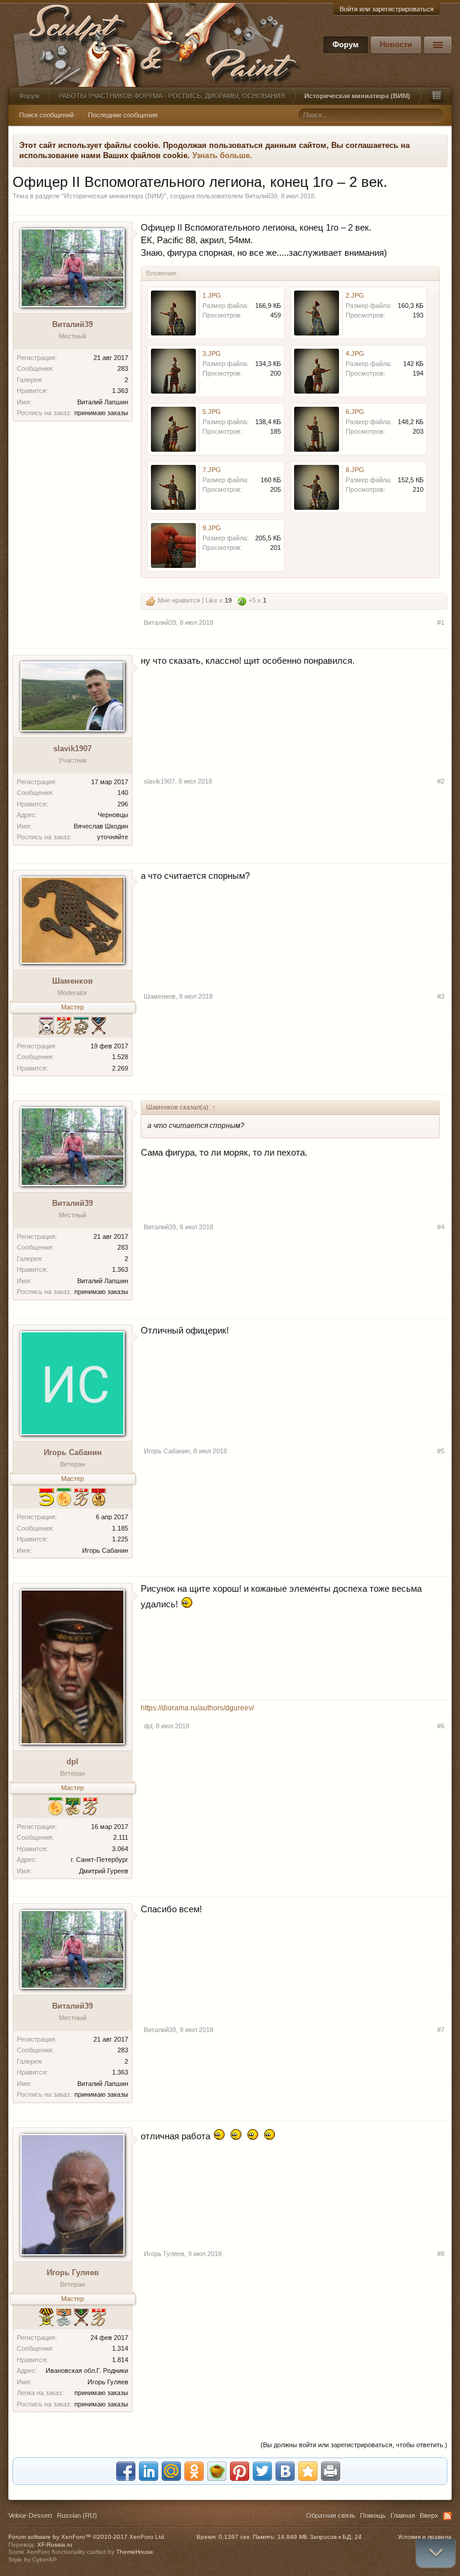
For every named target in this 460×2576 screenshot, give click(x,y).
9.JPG (212, 528)
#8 (441, 2254)
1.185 (120, 1528)
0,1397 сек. (235, 2537)
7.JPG (212, 470)
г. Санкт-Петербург (99, 1860)
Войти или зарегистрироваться (387, 9)
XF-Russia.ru (55, 2545)
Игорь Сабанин (73, 1452)
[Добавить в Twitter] (262, 2471)
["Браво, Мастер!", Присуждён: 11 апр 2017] (99, 2319)
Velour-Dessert (30, 2515)
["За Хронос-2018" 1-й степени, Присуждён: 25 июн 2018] (73, 1808)
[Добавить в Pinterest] (240, 2471)
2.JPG (355, 295)
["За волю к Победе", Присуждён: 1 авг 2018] (46, 1027)
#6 (441, 1726)
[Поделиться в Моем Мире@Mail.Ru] (171, 2471)
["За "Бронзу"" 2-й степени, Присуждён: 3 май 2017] (99, 1027)
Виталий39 (261, 196)
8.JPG (355, 470)
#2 (441, 781)
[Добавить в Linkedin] (149, 2471)
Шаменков (72, 981)
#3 (441, 996)
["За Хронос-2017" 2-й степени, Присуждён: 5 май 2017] (64, 2319)
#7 (441, 2030)
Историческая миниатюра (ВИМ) (114, 196)
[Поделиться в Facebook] (126, 2471)
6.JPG (355, 412)
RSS (447, 2516)
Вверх (429, 2515)
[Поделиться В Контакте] (285, 2471)
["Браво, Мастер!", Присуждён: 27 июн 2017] (64, 1027)
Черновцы (113, 815)
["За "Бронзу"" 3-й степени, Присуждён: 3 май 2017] (81, 2319)
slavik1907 (72, 749)
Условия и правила (425, 2537)
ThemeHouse (135, 2552)
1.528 (120, 1057)
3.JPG (212, 353)
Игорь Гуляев (73, 2273)
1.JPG (212, 295)
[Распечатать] (331, 2471)
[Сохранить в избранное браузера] (308, 2471)
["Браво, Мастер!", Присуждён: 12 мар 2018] (90, 1808)
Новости (396, 45)
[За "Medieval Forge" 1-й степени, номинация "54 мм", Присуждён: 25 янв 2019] (64, 1499)
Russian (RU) (77, 2515)
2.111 (121, 1837)
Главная (403, 2515)
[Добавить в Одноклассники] (194, 2471)
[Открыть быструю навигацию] (437, 96)
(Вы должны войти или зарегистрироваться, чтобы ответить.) (354, 2445)
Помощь (373, 2515)
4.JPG (355, 353)
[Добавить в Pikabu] (217, 2471)
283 (123, 368)
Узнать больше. (222, 155)
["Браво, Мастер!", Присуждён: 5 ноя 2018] (81, 1499)
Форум (346, 45)
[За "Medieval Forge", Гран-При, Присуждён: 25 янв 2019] (55, 1808)
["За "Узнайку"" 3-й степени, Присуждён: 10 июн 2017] (81, 1027)
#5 (441, 1451)
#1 (441, 622)
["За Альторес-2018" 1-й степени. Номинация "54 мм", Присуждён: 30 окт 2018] (99, 1499)
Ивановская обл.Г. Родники (87, 2371)
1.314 (120, 2348)
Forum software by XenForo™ (87, 2537)
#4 (441, 1227)
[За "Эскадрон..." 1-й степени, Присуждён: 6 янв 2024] (46, 1499)
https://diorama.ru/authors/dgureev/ (197, 1708)
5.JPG (212, 412)
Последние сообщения (123, 115)
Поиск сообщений (46, 115)
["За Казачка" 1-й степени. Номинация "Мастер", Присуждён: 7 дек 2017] (46, 2319)
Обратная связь (331, 2515)
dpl (72, 1762)
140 (123, 793)
